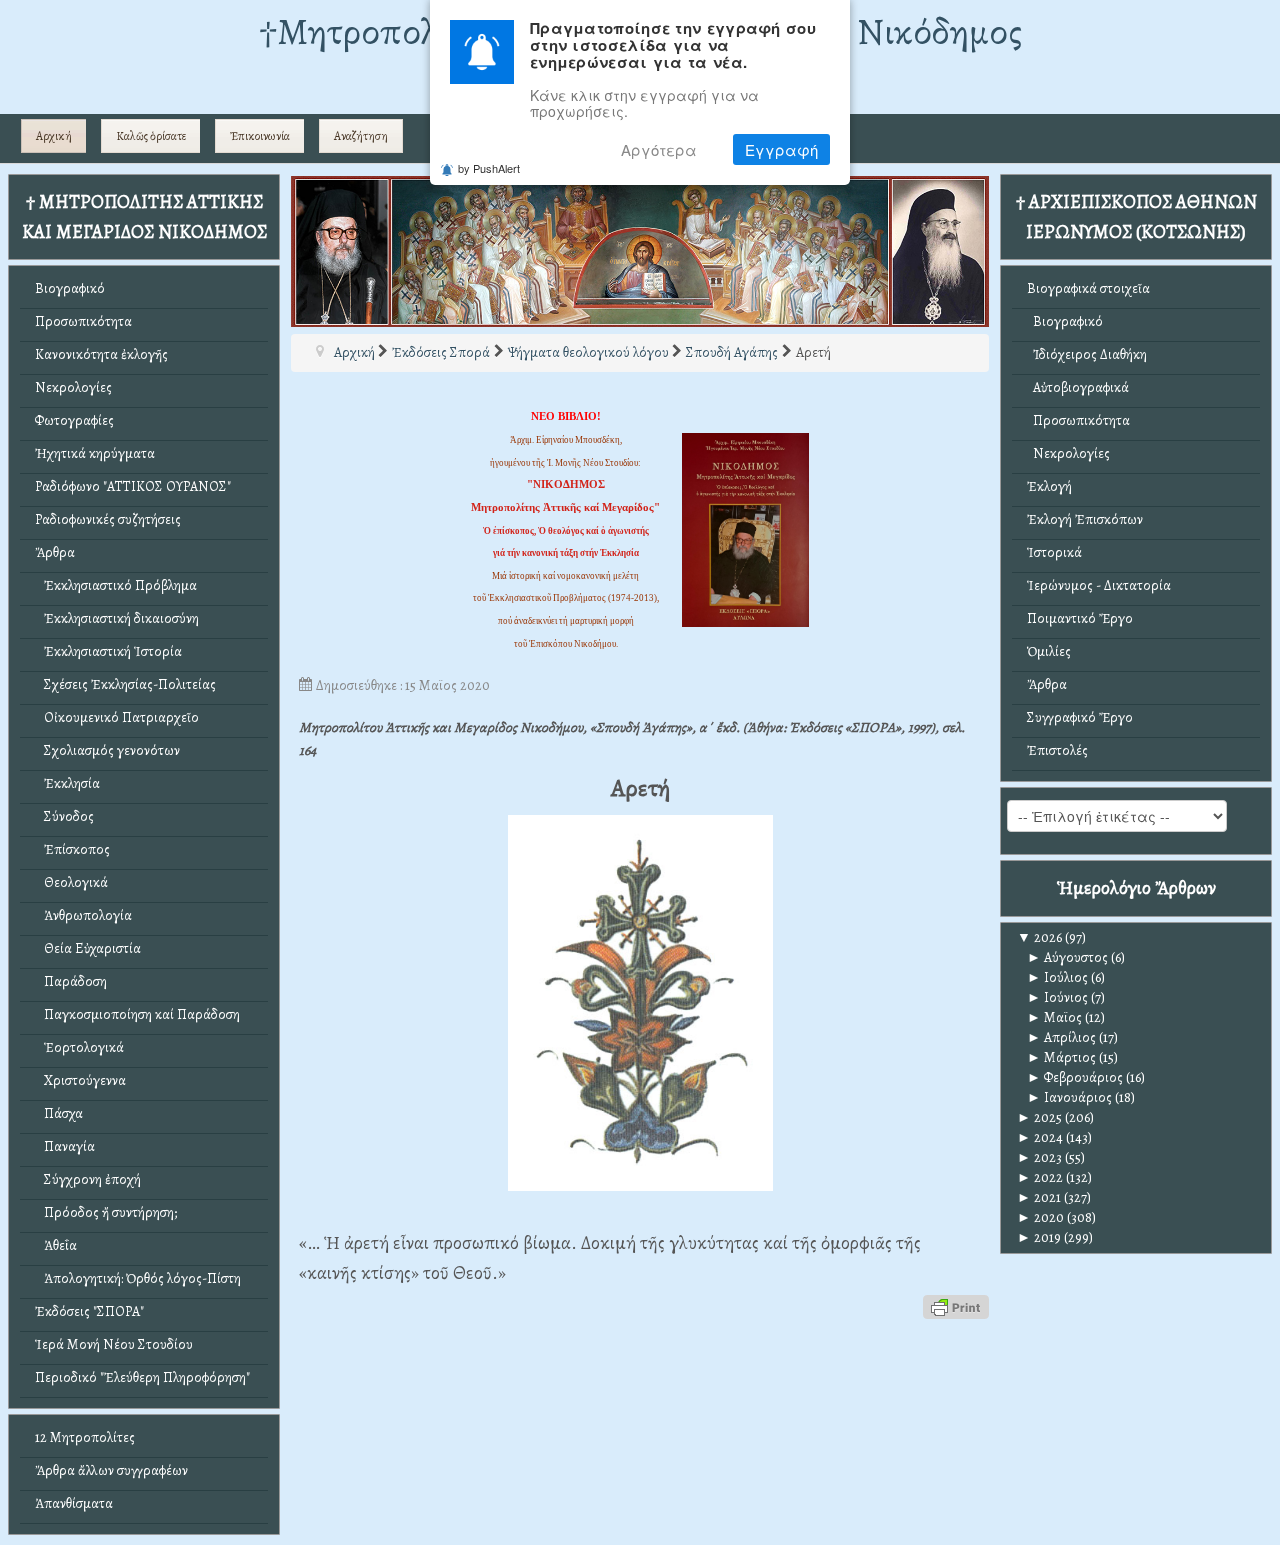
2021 (1039, 1197)
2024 (1040, 1137)
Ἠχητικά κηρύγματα (95, 453)
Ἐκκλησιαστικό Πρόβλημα (116, 585)
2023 (1039, 1157)
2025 (1039, 1117)
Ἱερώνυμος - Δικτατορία (1099, 585)
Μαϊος (1054, 1017)
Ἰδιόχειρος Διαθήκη (1087, 354)
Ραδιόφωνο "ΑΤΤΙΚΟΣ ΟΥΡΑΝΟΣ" (133, 486)
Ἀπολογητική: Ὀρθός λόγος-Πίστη (138, 1278)
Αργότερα (659, 149)
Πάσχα (59, 1113)
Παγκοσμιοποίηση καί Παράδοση (137, 1014)
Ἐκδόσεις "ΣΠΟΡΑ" (89, 1311)
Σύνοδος (64, 816)
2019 (1039, 1237)
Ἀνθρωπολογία (83, 915)
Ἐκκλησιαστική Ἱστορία (108, 651)
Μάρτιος (1061, 1057)
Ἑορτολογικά (79, 1047)
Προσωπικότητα (83, 321)
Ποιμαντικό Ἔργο (1080, 618)
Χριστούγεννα (80, 1080)
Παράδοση (71, 981)
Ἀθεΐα (56, 1245)
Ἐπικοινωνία (260, 136)
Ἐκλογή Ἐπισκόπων (1085, 519)
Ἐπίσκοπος (72, 849)
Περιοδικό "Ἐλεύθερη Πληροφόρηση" (142, 1377)
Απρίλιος (1061, 1037)
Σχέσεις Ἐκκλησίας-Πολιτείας (125, 684)
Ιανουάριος (1069, 1097)
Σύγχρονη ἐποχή (88, 1179)
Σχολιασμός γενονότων (107, 750)
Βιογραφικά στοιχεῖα (1088, 288)
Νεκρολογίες (73, 387)
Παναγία (65, 1146)
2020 (1040, 1217)
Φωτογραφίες (74, 420)
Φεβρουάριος (1075, 1077)
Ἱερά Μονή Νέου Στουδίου (114, 1344)
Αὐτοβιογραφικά (1078, 387)
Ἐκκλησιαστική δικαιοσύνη (117, 618)
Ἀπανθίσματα (74, 1503)
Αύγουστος (1067, 957)
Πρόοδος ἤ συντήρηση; (106, 1212)
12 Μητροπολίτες (85, 1437)
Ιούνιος (1057, 997)
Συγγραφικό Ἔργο (1080, 717)
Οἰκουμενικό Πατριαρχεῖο (117, 717)
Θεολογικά (71, 882)
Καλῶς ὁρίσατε (151, 136)
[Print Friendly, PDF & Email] (956, 1306)
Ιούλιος (1057, 977)
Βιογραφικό (70, 288)
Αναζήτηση (361, 136)
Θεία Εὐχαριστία (88, 948)
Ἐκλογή (1049, 486)
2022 (1040, 1177)
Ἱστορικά (1054, 552)
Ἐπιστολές (1057, 750)
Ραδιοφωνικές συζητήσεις (108, 519)
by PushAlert (489, 169)
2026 (1039, 937)
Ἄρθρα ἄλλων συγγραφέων (111, 1470)
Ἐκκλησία (67, 783)
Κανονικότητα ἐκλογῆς (101, 354)
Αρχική (54, 136)
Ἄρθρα (55, 552)
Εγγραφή (781, 149)
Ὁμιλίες (1049, 651)
